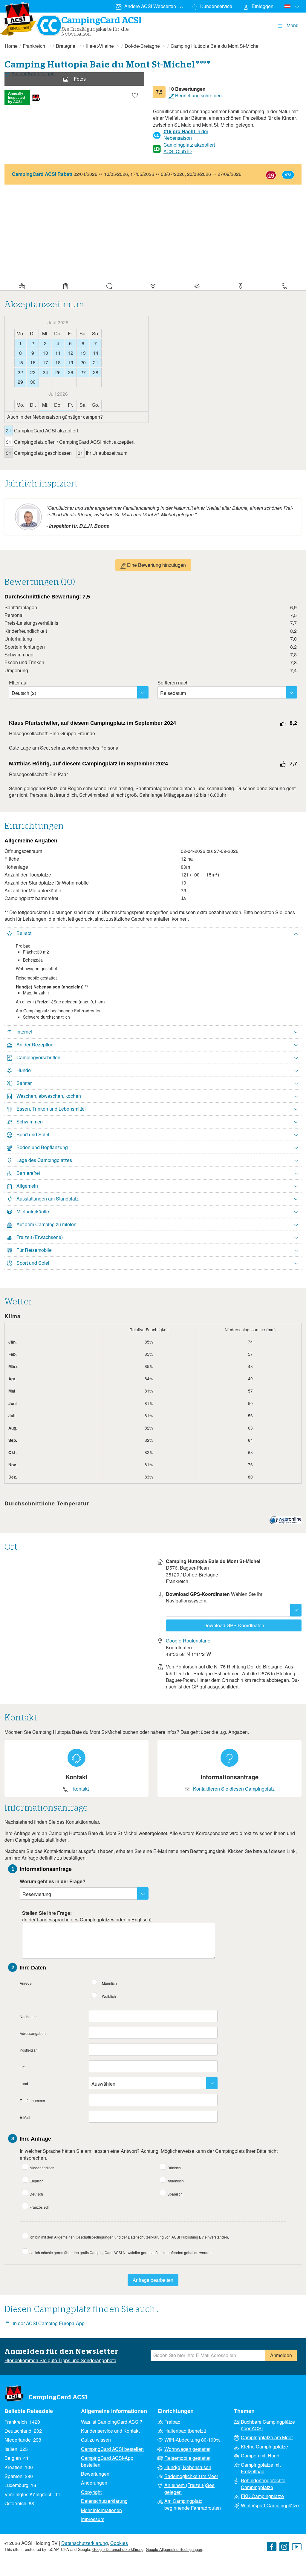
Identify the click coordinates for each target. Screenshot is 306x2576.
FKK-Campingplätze (262, 2496)
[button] (153, 934)
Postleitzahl (29, 2050)
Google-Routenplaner (189, 1641)
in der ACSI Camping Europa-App (49, 2323)
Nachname (29, 2017)
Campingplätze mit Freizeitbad (261, 2468)
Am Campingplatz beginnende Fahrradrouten (193, 2504)
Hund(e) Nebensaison (188, 2467)
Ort (22, 2067)
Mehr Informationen (101, 2510)
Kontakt (81, 1789)
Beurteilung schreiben (198, 96)
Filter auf (18, 683)
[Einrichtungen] (153, 285)
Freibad (172, 2422)
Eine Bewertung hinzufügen (156, 565)
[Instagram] (284, 2547)
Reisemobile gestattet (187, 2458)
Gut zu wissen (96, 2440)
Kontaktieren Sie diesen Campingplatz (234, 1789)
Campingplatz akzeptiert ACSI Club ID (189, 148)
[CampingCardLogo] (19, 19)
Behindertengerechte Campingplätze (263, 2484)
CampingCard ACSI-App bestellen (107, 2461)
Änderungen (94, 2483)
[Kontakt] (284, 285)
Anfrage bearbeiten (153, 2280)
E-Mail (25, 2117)
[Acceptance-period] (22, 285)
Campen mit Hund (260, 2456)
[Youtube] (297, 2547)
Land (24, 2083)
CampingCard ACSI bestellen (112, 2449)
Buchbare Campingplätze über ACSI (268, 2425)
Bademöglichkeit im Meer (191, 2476)
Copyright (91, 2492)
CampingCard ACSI (58, 2397)
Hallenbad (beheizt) (185, 2431)
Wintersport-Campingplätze (270, 2506)
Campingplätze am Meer (267, 2437)
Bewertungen (95, 2474)
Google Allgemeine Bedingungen (174, 2549)
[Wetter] (197, 285)
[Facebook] (272, 2547)
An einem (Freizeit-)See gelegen (189, 2489)
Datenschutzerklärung (104, 2501)
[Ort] (241, 285)
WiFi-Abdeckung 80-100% (192, 2440)
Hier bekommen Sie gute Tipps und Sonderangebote (60, 2360)
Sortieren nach (173, 683)
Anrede (26, 1983)
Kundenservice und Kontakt (110, 2431)
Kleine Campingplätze (264, 2447)
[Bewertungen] (109, 285)
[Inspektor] (65, 285)
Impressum (93, 2519)
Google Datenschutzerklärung (118, 2549)
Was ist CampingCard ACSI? (112, 2422)
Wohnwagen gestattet (187, 2449)
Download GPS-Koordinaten (234, 1625)
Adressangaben (33, 2033)
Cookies (119, 2543)
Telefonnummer (32, 2100)
